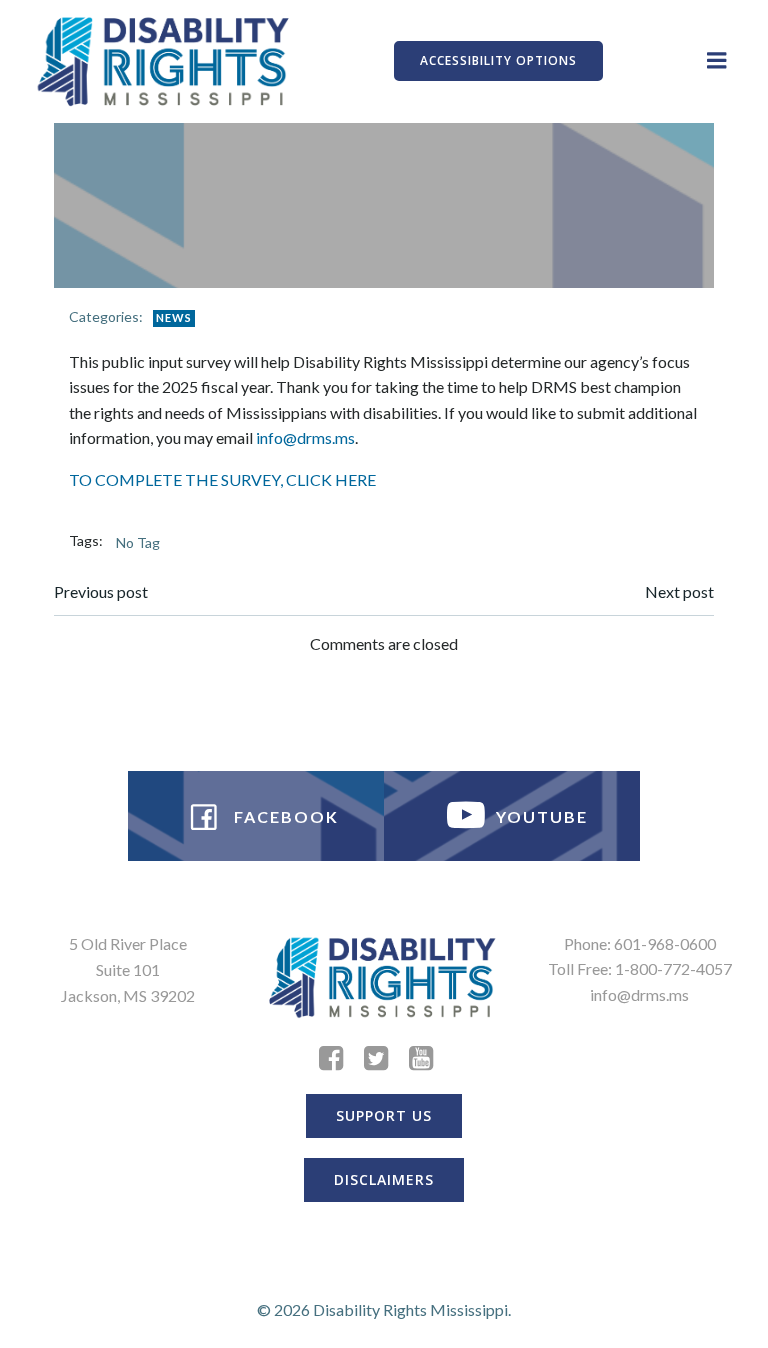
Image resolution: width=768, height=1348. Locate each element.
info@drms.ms (305, 437)
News (174, 317)
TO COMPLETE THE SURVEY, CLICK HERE (222, 479)
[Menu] (717, 61)
